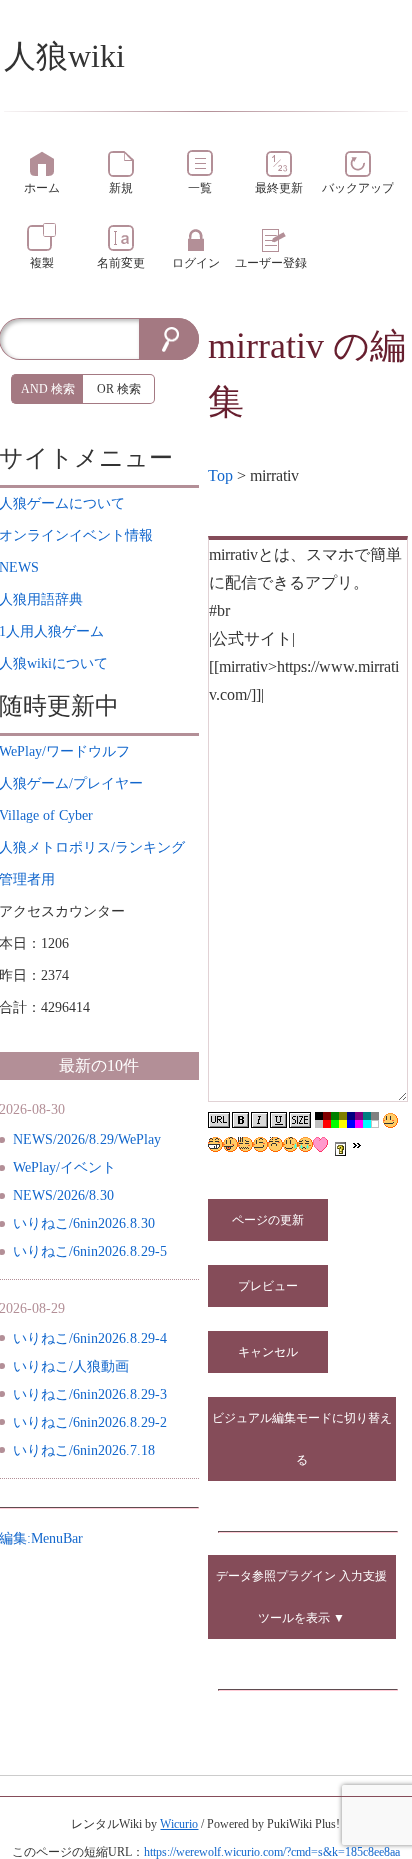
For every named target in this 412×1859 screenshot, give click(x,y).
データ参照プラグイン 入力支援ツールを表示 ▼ (301, 1597)
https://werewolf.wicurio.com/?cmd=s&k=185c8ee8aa (272, 1852)
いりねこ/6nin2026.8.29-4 (90, 1338)
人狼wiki (64, 56)
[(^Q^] (230, 1144)
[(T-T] (305, 1144)
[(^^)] (390, 1120)
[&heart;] (320, 1144)
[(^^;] (290, 1144)
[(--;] (275, 1144)
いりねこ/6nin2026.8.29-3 (90, 1394)
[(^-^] (215, 1144)
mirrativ (266, 346)
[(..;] (245, 1144)
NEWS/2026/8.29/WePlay (87, 1139)
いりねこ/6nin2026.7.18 (84, 1450)
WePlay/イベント (64, 1167)
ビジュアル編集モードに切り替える (302, 1439)
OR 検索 (119, 389)
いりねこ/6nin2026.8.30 (84, 1223)
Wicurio (179, 1824)
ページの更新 (268, 1220)
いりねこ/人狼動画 (71, 1366)
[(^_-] (260, 1144)
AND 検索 (48, 389)
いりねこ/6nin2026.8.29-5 (90, 1251)
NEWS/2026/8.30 (63, 1195)
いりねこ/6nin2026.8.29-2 (90, 1422)
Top (220, 475)
